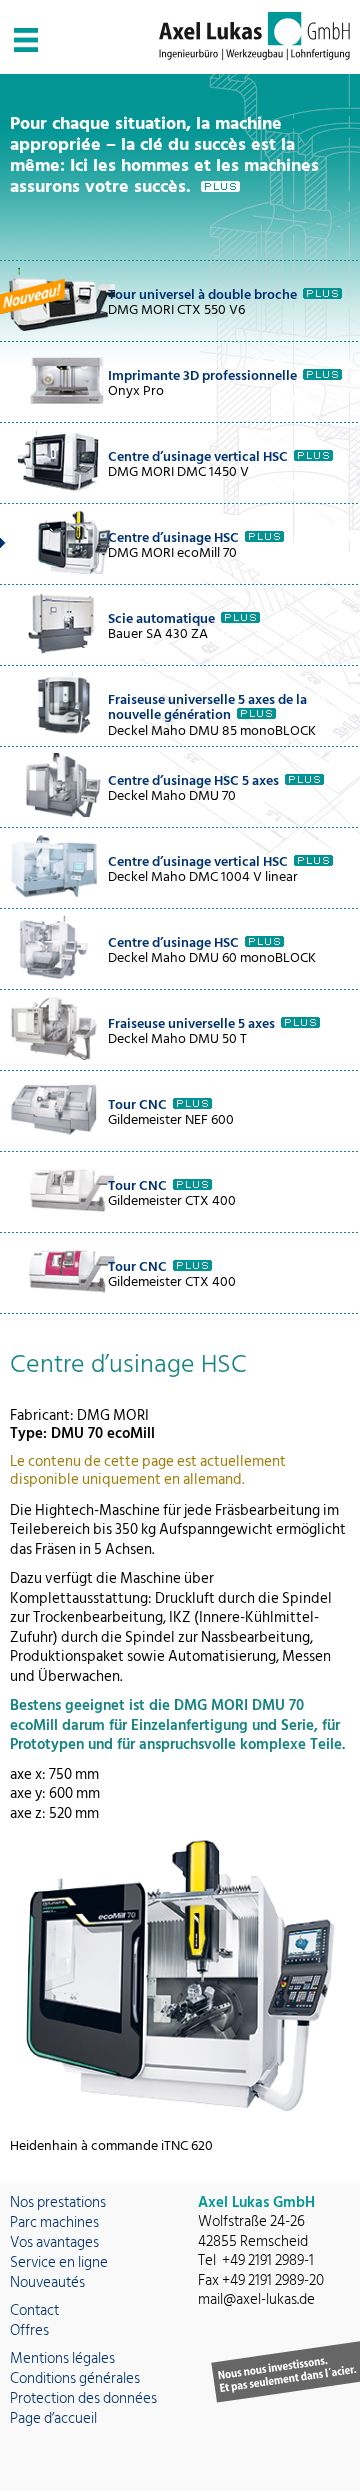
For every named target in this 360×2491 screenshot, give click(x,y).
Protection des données (83, 2398)
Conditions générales (75, 2378)
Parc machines (54, 2222)
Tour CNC (137, 1104)
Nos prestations (58, 2202)
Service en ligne (59, 2262)
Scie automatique (161, 618)
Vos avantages (54, 2242)
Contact (34, 2310)
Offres (29, 2330)
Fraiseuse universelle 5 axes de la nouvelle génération (207, 707)
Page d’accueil (53, 2418)
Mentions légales (62, 2358)
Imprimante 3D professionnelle (202, 375)
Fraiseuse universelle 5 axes (191, 1023)
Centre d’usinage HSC (173, 537)
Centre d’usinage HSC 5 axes (193, 780)
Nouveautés (47, 2282)
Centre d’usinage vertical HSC (198, 456)
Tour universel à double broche (202, 294)
